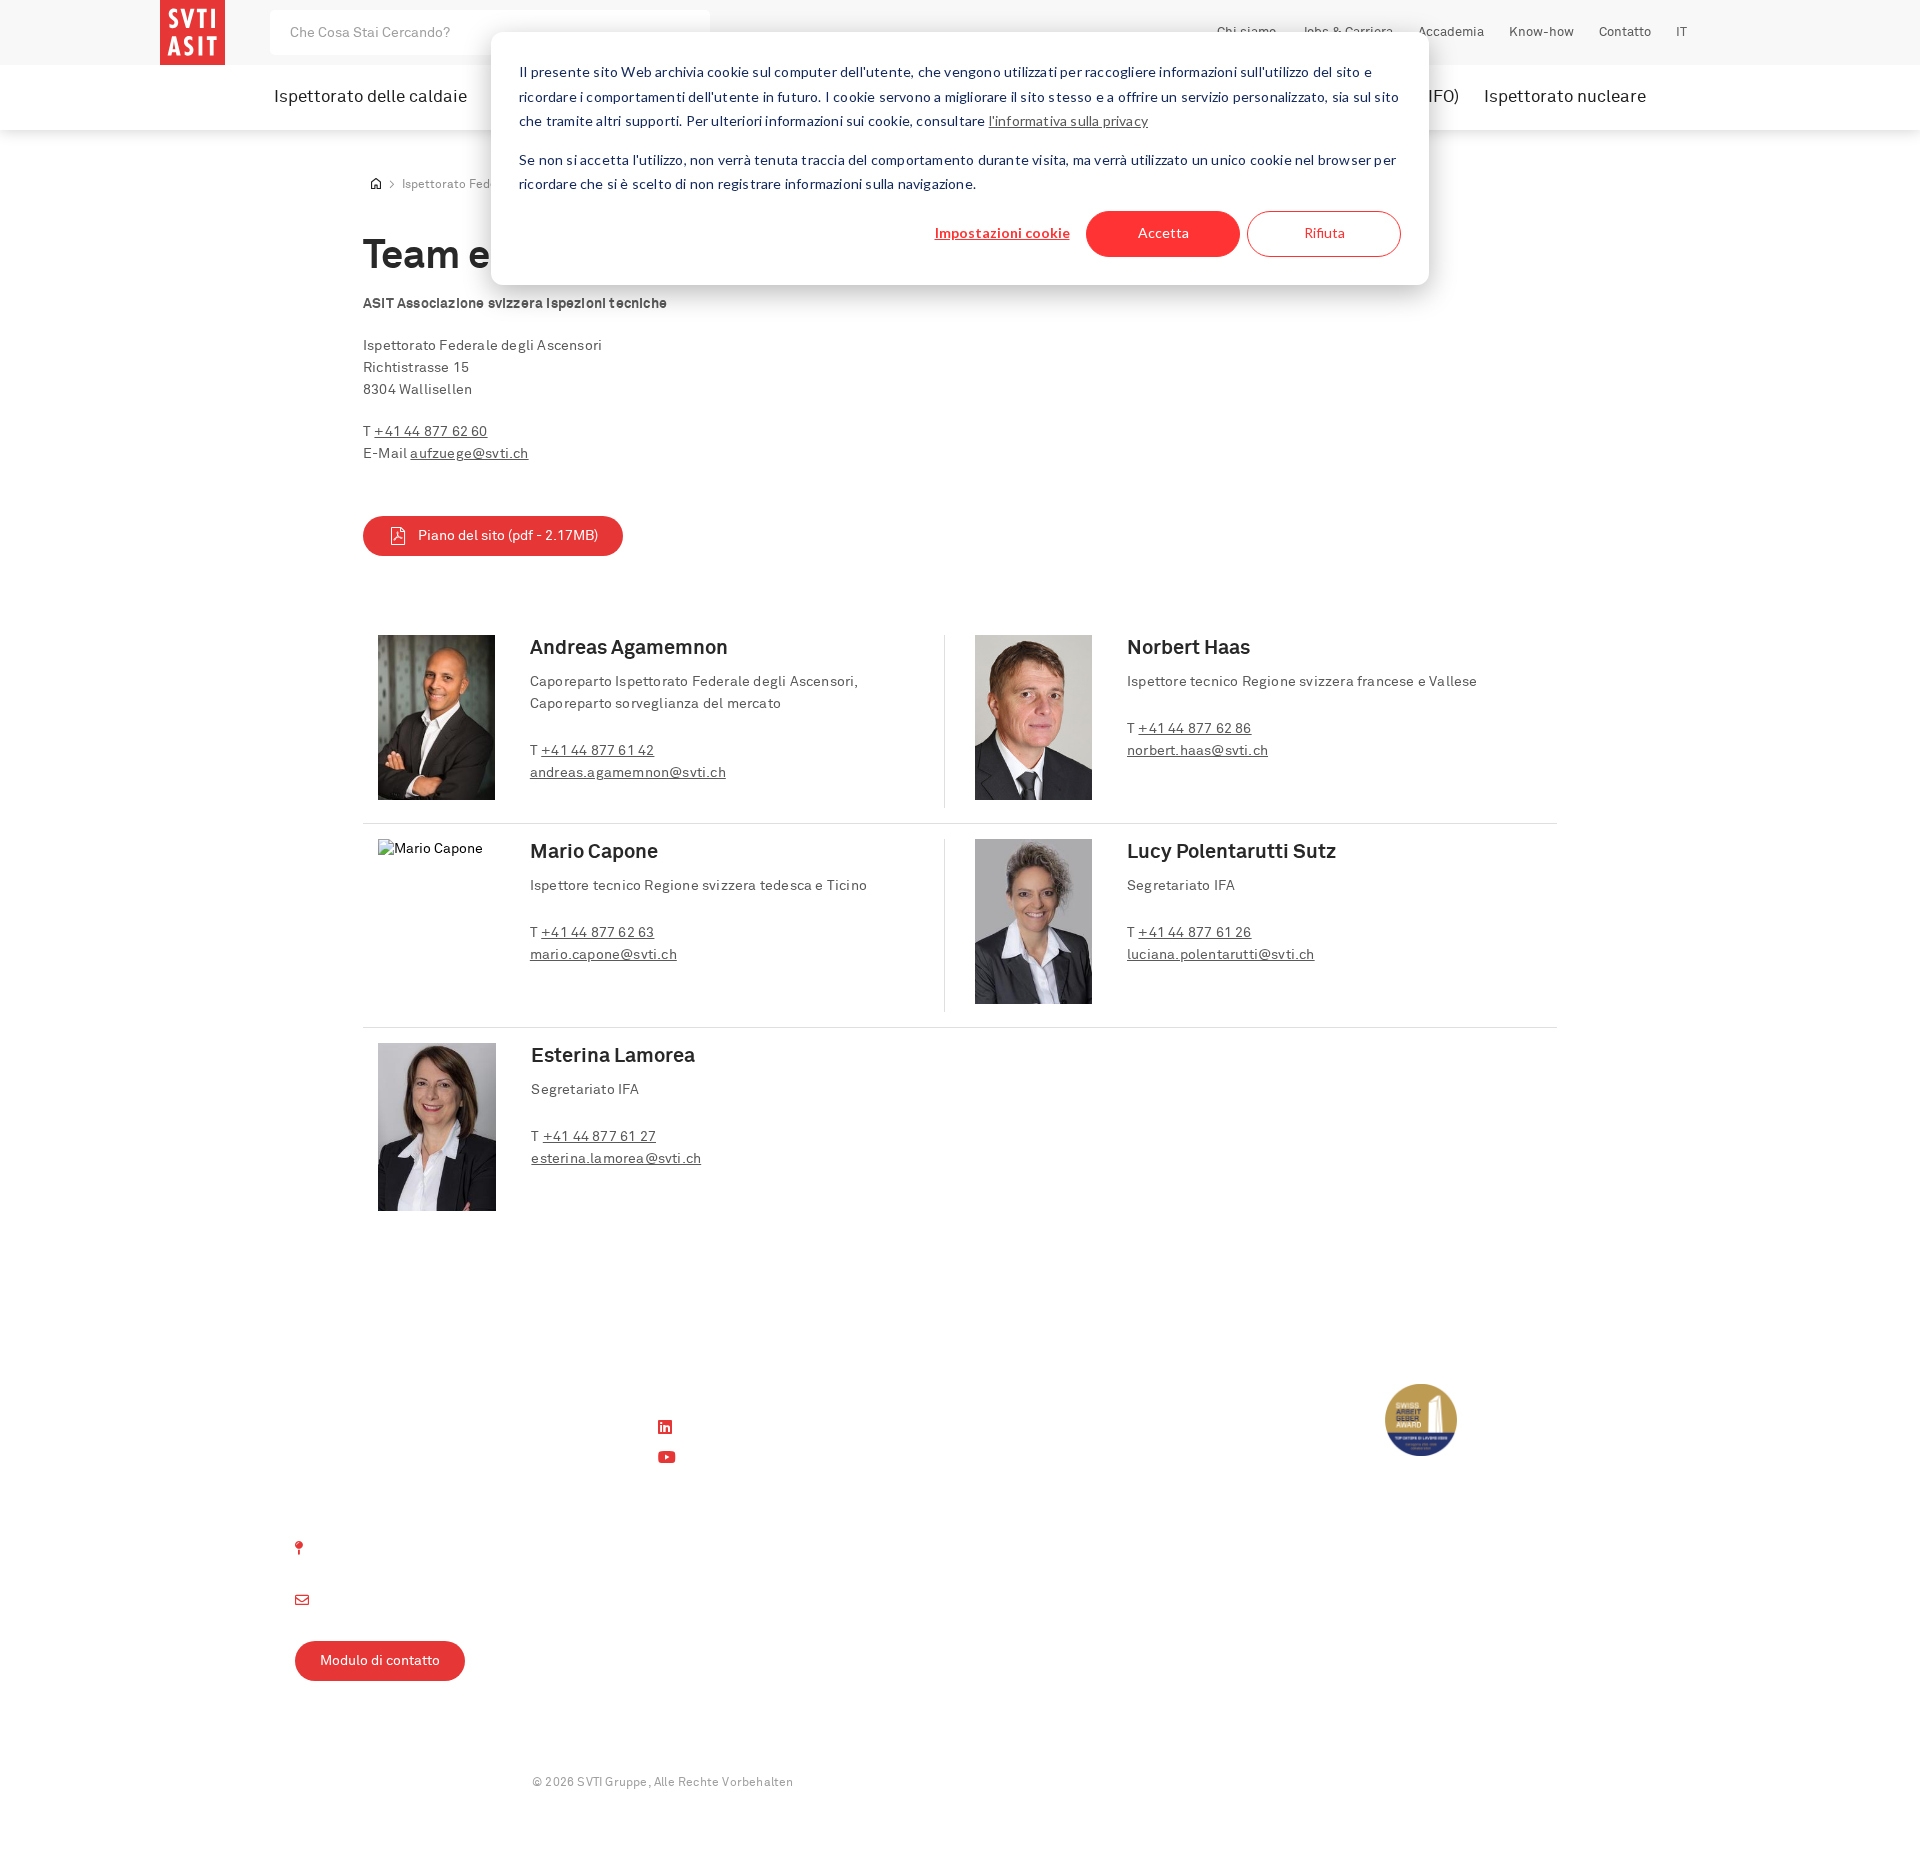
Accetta (1163, 232)
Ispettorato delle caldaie (370, 97)
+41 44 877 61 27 (599, 1137)
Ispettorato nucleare (1565, 97)
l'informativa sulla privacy (1068, 120)
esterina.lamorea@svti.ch (616, 1159)
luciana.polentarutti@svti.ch (1221, 955)
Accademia (1451, 32)
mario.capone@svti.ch (603, 955)
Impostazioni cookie (1002, 232)
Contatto (1625, 32)
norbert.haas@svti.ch (1197, 751)
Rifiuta (1324, 232)
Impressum (327, 1783)
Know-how (1541, 32)
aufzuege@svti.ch (469, 454)
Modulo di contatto (380, 1661)
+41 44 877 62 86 (1194, 729)
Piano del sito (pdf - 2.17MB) (508, 536)
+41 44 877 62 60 (430, 432)
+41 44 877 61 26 (1194, 933)
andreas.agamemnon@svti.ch (628, 773)
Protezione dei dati (438, 1783)
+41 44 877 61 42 (597, 751)
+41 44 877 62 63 (597, 933)
